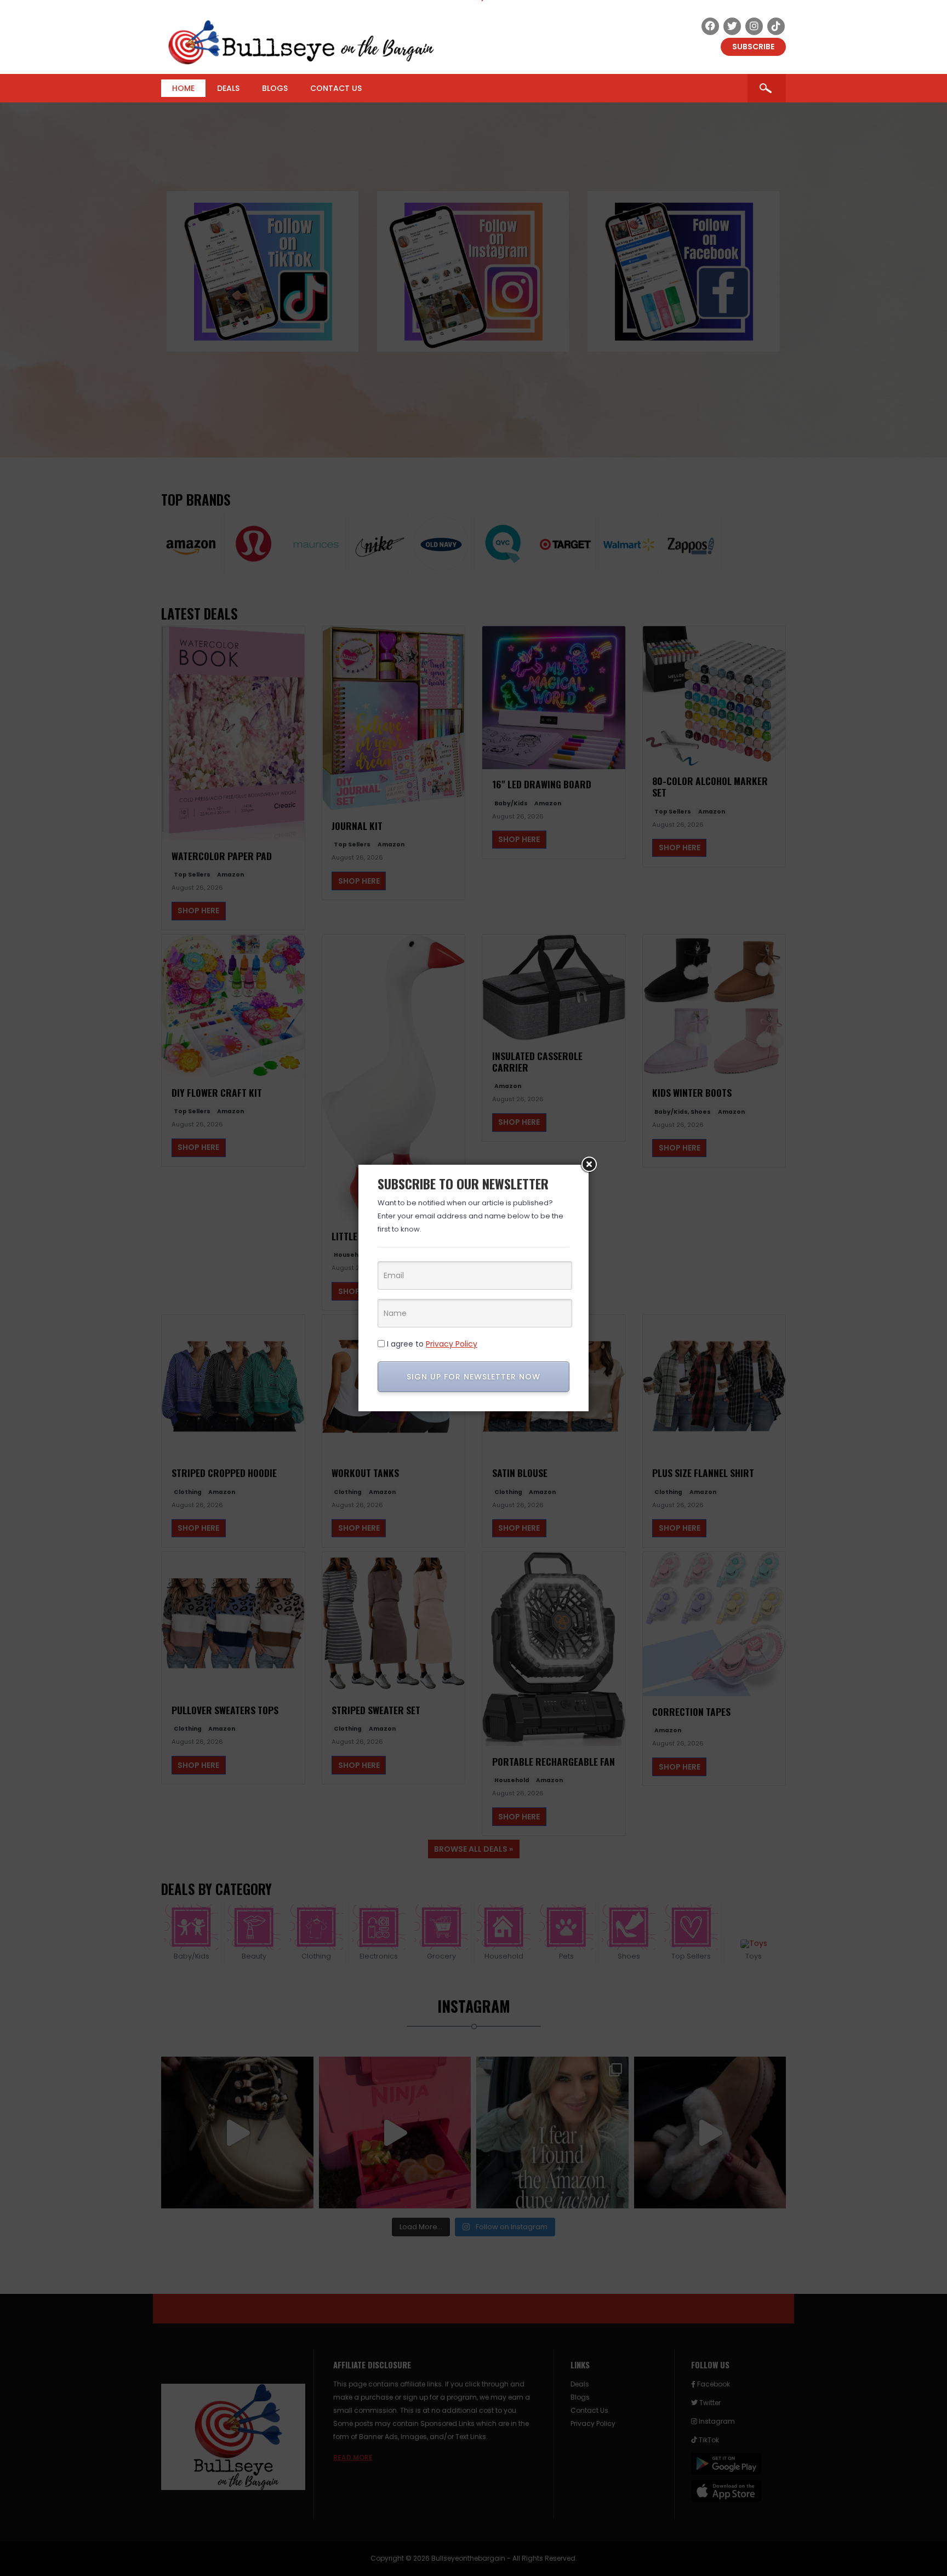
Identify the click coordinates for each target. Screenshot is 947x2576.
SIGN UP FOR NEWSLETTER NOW (473, 1377)
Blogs (275, 88)
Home (183, 88)
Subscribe (753, 47)
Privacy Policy (452, 1344)
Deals (228, 88)
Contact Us (336, 88)
